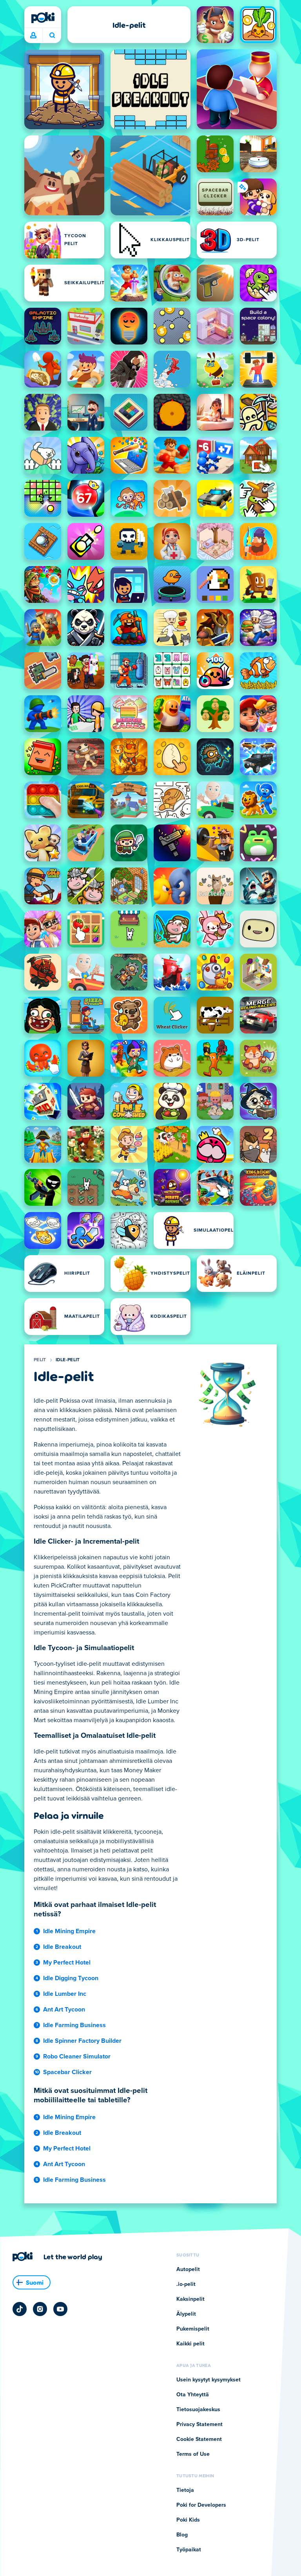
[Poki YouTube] (60, 2309)
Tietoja (185, 2490)
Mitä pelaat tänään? (52, 36)
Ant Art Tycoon (64, 2010)
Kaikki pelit (190, 2344)
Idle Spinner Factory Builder (82, 2041)
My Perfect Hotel (67, 1963)
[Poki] (43, 18)
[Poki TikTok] (20, 2309)
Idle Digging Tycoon (71, 1978)
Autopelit (188, 2269)
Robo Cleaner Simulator (77, 2056)
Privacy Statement (199, 2424)
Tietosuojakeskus (198, 2410)
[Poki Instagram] (40, 2309)
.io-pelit (186, 2284)
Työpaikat (189, 2550)
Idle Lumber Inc (65, 1994)
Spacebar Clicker (67, 2072)
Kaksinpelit (190, 2299)
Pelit (40, 1360)
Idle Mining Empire (69, 1931)
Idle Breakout (62, 1947)
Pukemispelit (193, 2329)
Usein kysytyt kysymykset (209, 2380)
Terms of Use (193, 2454)
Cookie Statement (199, 2439)
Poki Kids (188, 2520)
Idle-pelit (68, 1360)
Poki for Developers (201, 2505)
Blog (182, 2535)
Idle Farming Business (74, 2025)
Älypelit (186, 2314)
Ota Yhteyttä (193, 2395)
